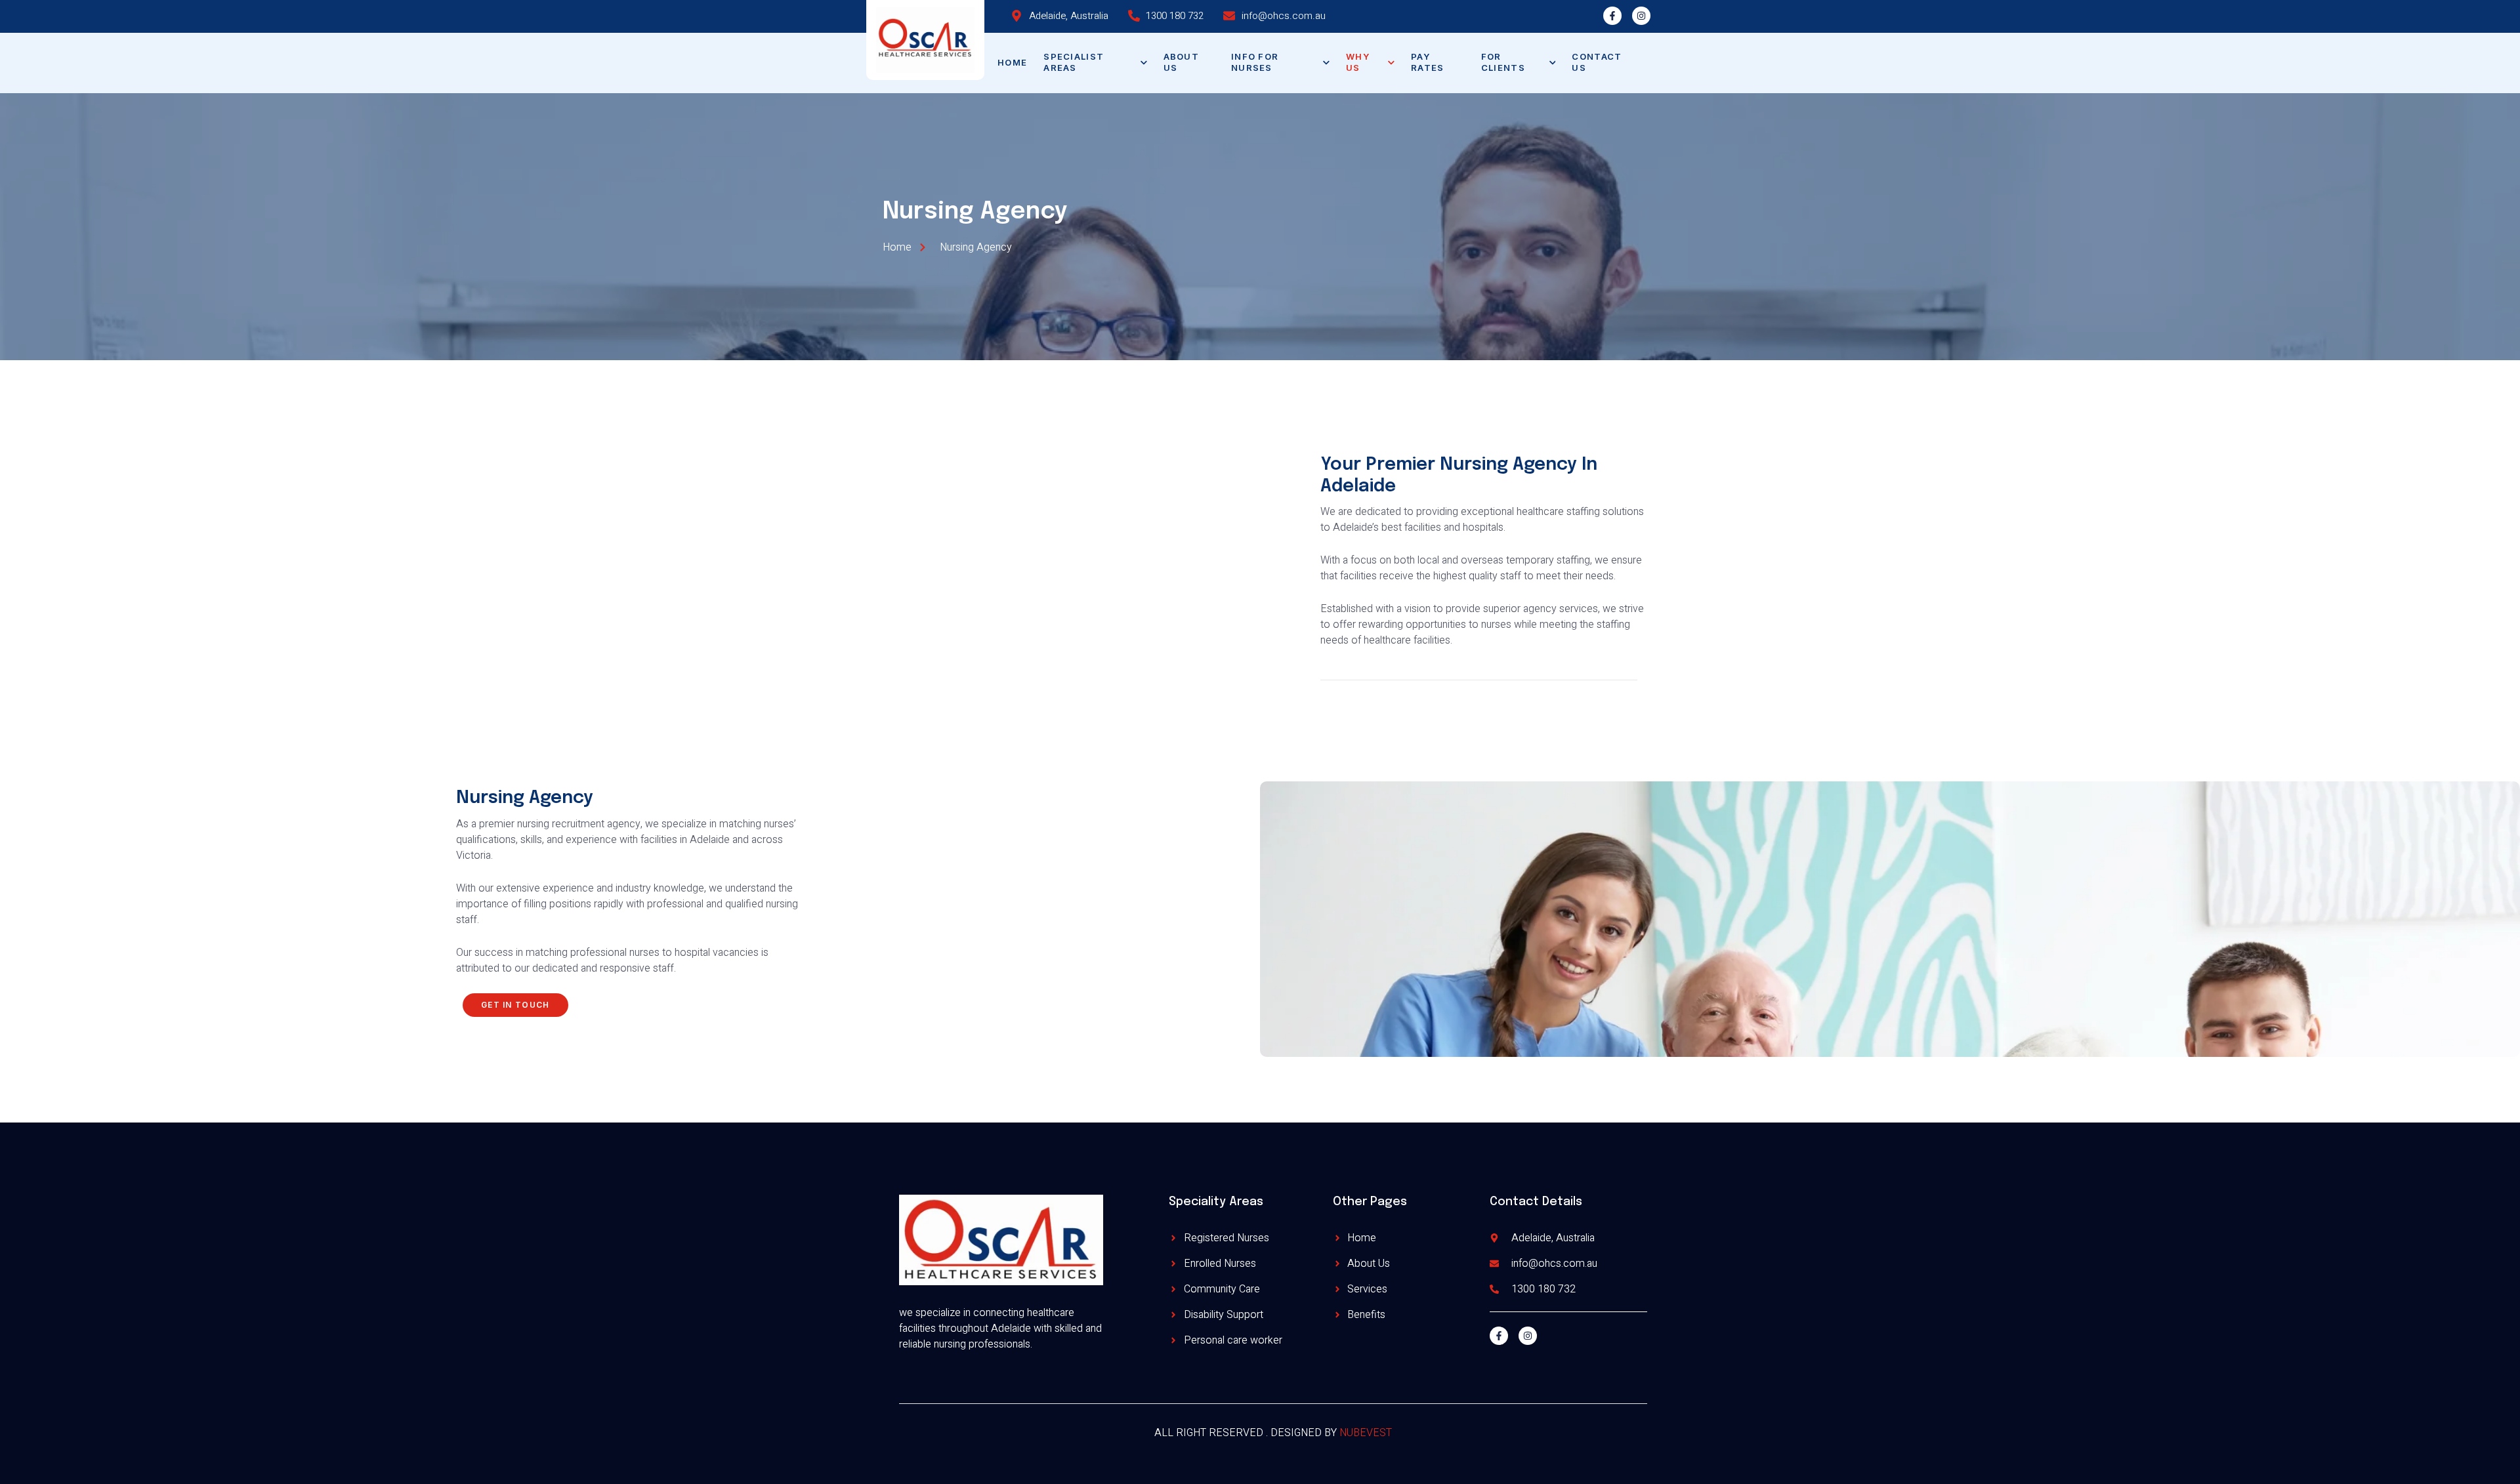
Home (1012, 62)
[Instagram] (1641, 16)
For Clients (1503, 62)
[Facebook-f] (1612, 16)
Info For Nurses (1255, 62)
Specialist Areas (1074, 62)
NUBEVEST (1366, 1433)
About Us (1182, 62)
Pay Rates (1428, 62)
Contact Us (1597, 62)
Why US (1358, 62)
